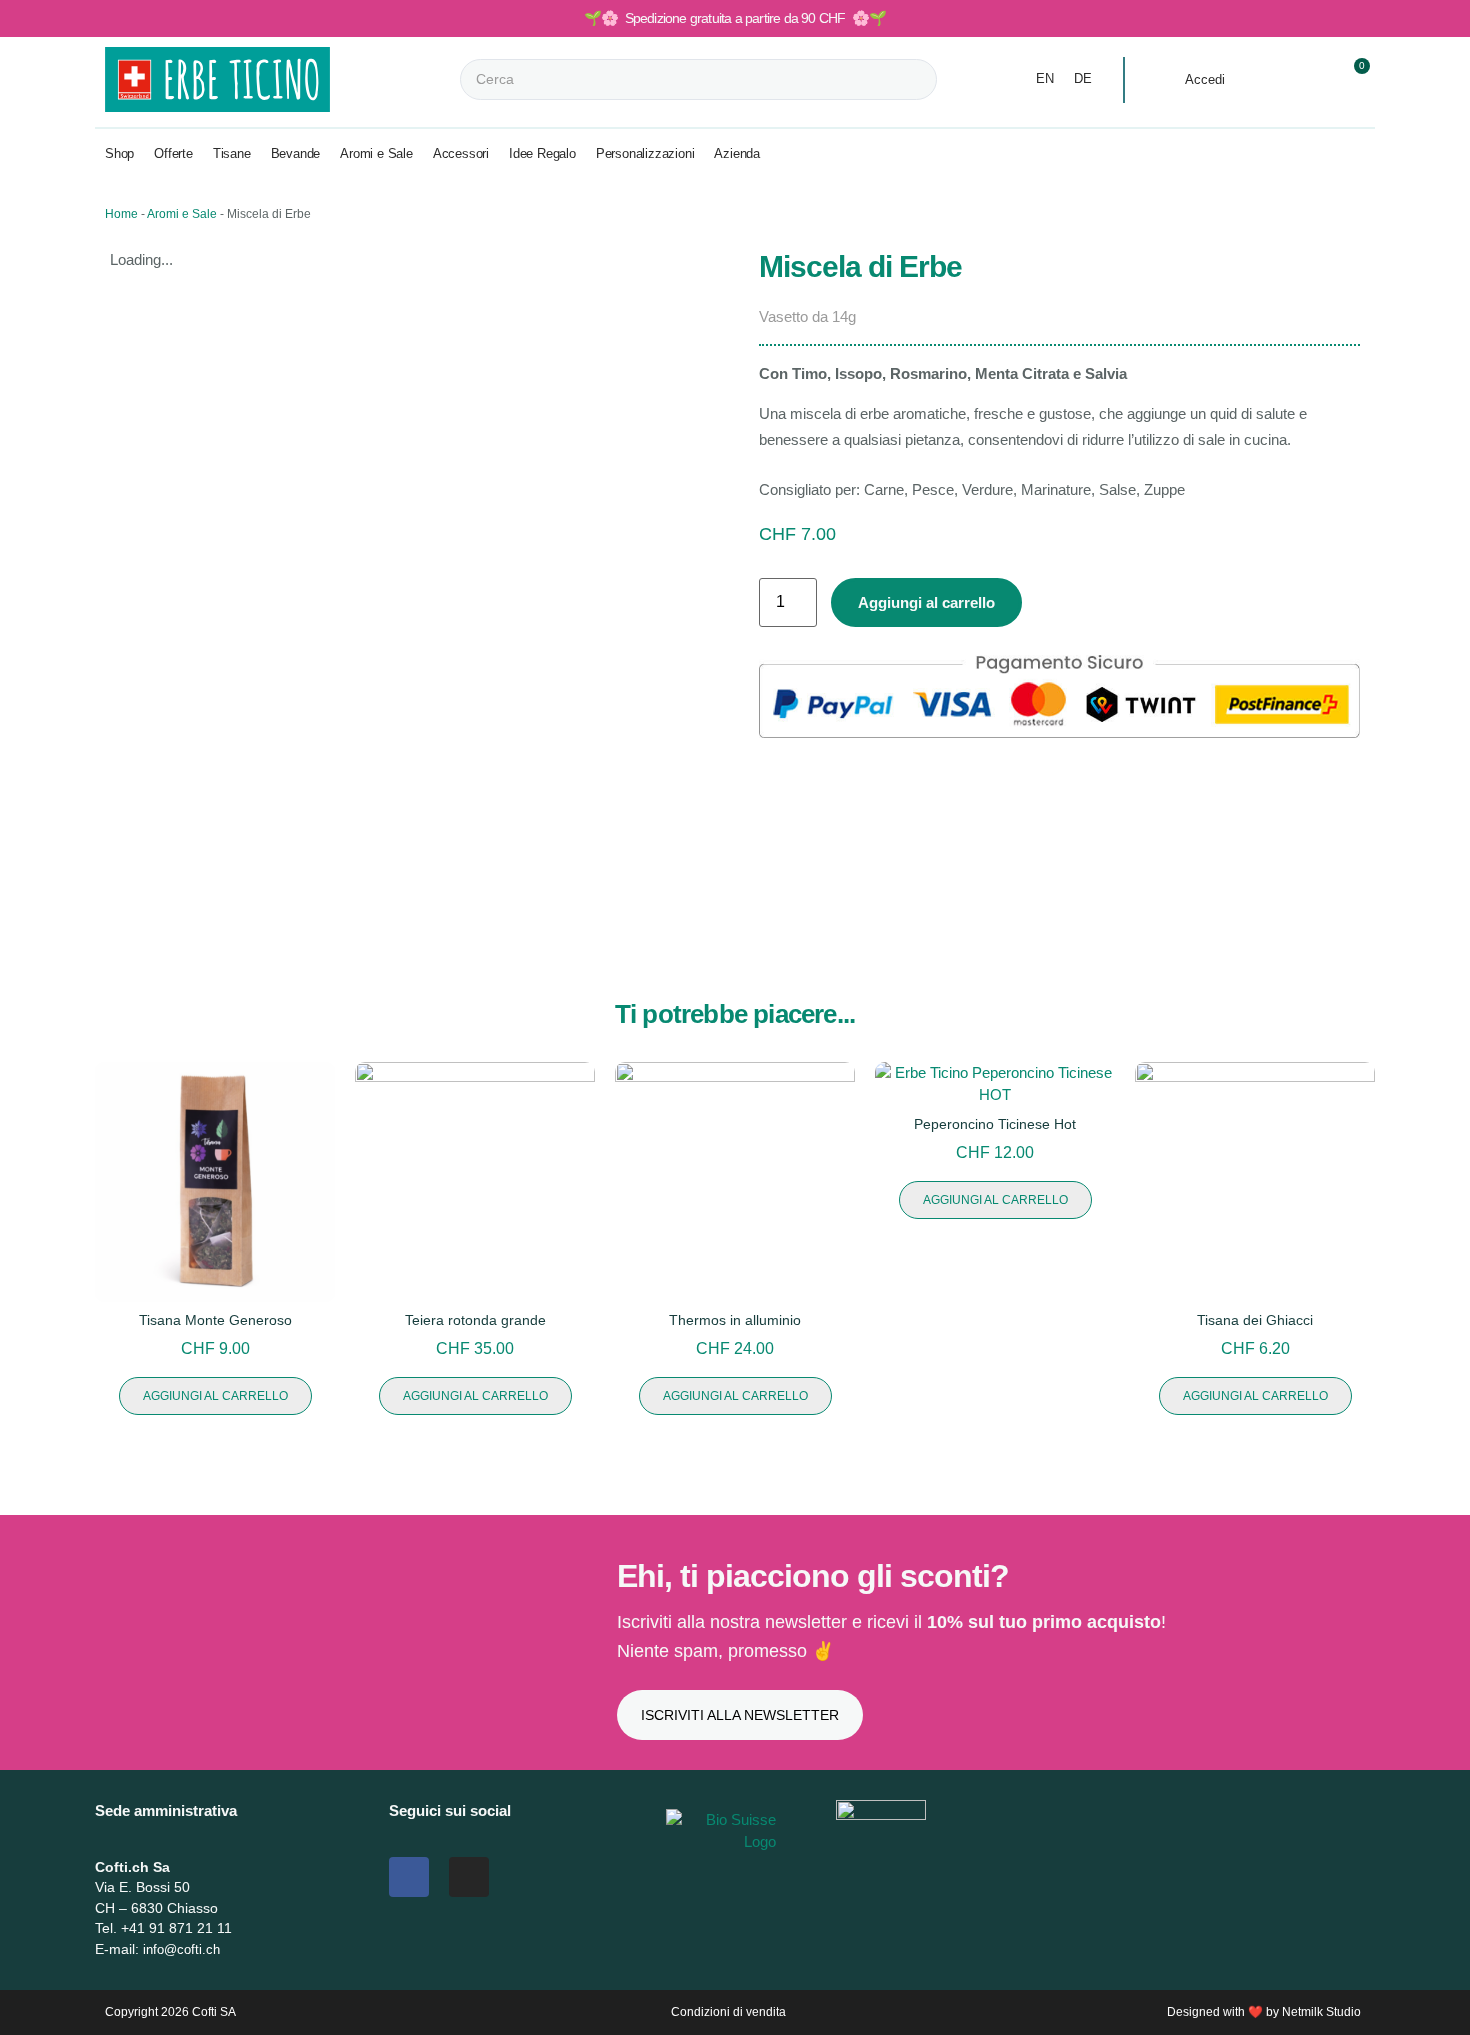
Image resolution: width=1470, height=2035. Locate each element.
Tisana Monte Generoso (215, 1320)
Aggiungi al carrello (926, 602)
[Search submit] (954, 79)
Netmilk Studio (1321, 2012)
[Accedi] (1165, 81)
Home (121, 214)
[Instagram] (469, 1877)
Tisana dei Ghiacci (1255, 1320)
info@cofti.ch (181, 1949)
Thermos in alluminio (735, 1320)
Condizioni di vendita (728, 2012)
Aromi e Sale (182, 214)
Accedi (1205, 79)
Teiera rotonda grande (475, 1320)
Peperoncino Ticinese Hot (995, 1124)
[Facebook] (409, 1877)
